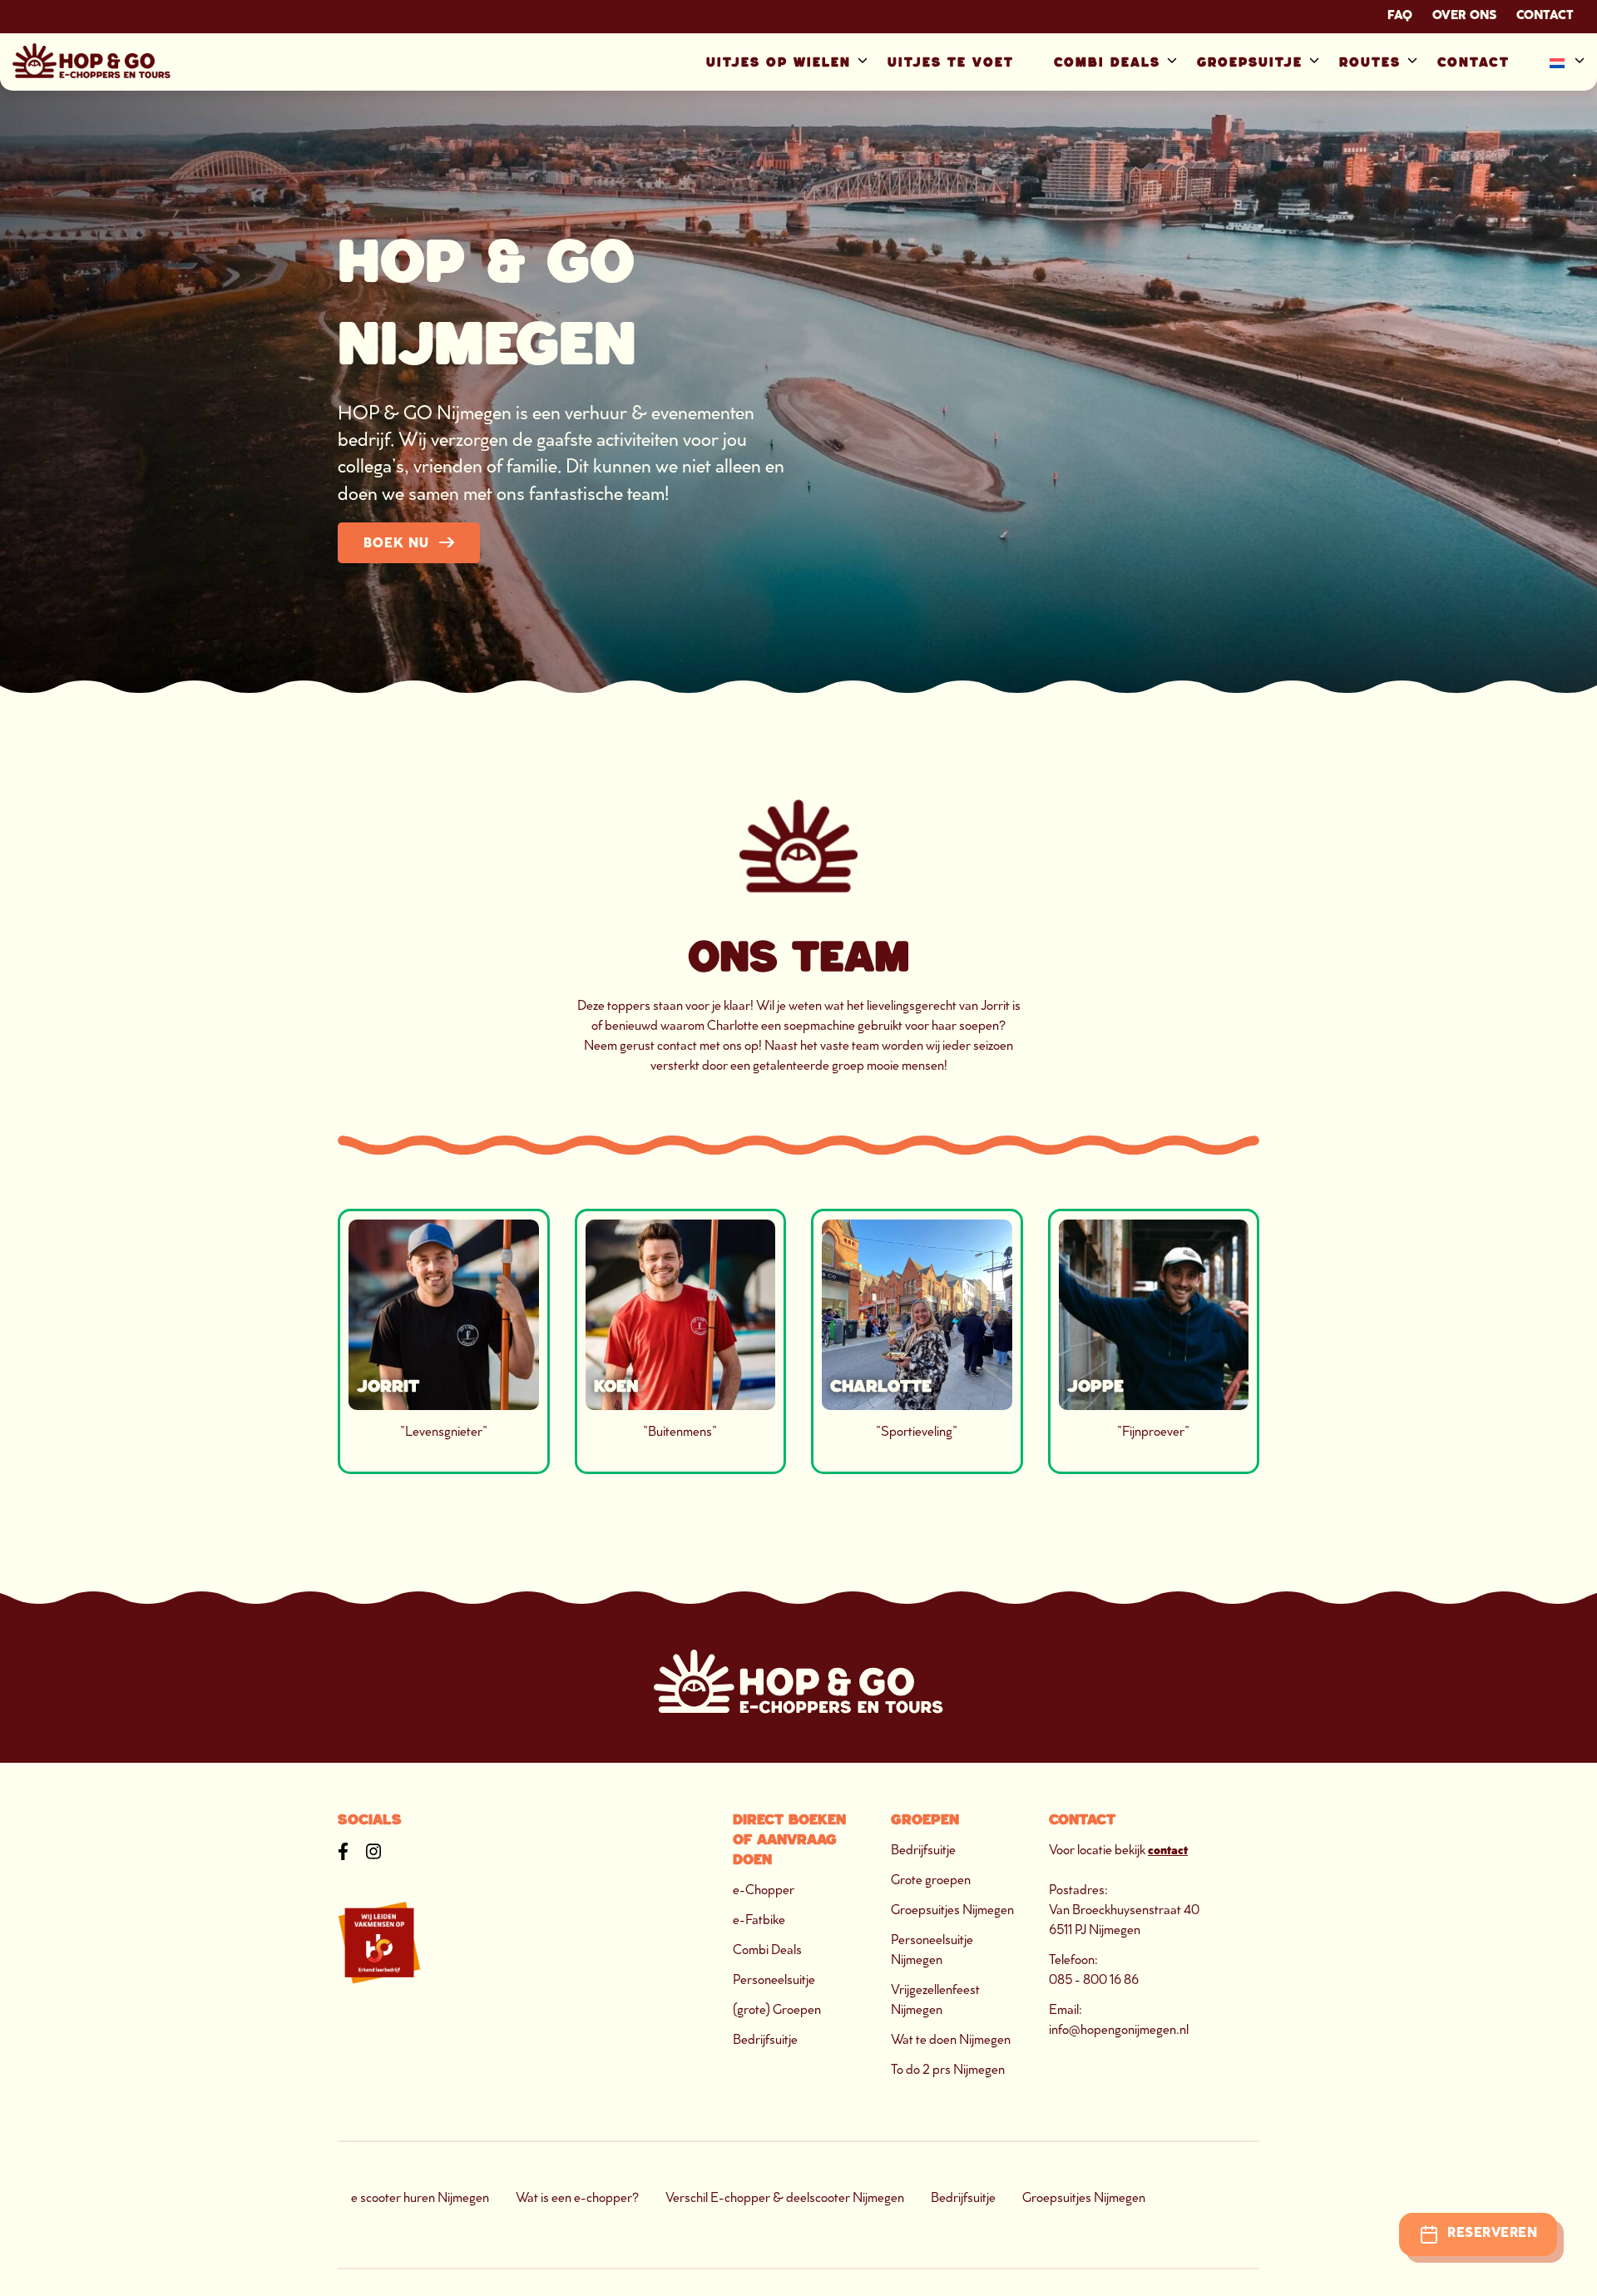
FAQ (1400, 17)
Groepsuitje (1250, 62)
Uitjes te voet (951, 62)
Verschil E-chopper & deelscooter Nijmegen (785, 2199)
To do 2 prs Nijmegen (948, 2071)
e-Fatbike (759, 1921)
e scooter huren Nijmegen (420, 2199)
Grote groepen (931, 1881)
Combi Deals (1107, 62)
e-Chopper (764, 1891)
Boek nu (396, 544)
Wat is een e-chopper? (577, 2199)
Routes (1370, 62)
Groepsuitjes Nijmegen (952, 1911)
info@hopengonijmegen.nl (1119, 2031)
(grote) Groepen (777, 2011)
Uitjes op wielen (779, 62)
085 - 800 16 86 (1094, 1981)
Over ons (1464, 17)
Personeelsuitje (774, 1981)
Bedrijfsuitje (765, 2041)
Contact (1545, 17)
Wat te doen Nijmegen (951, 2041)
